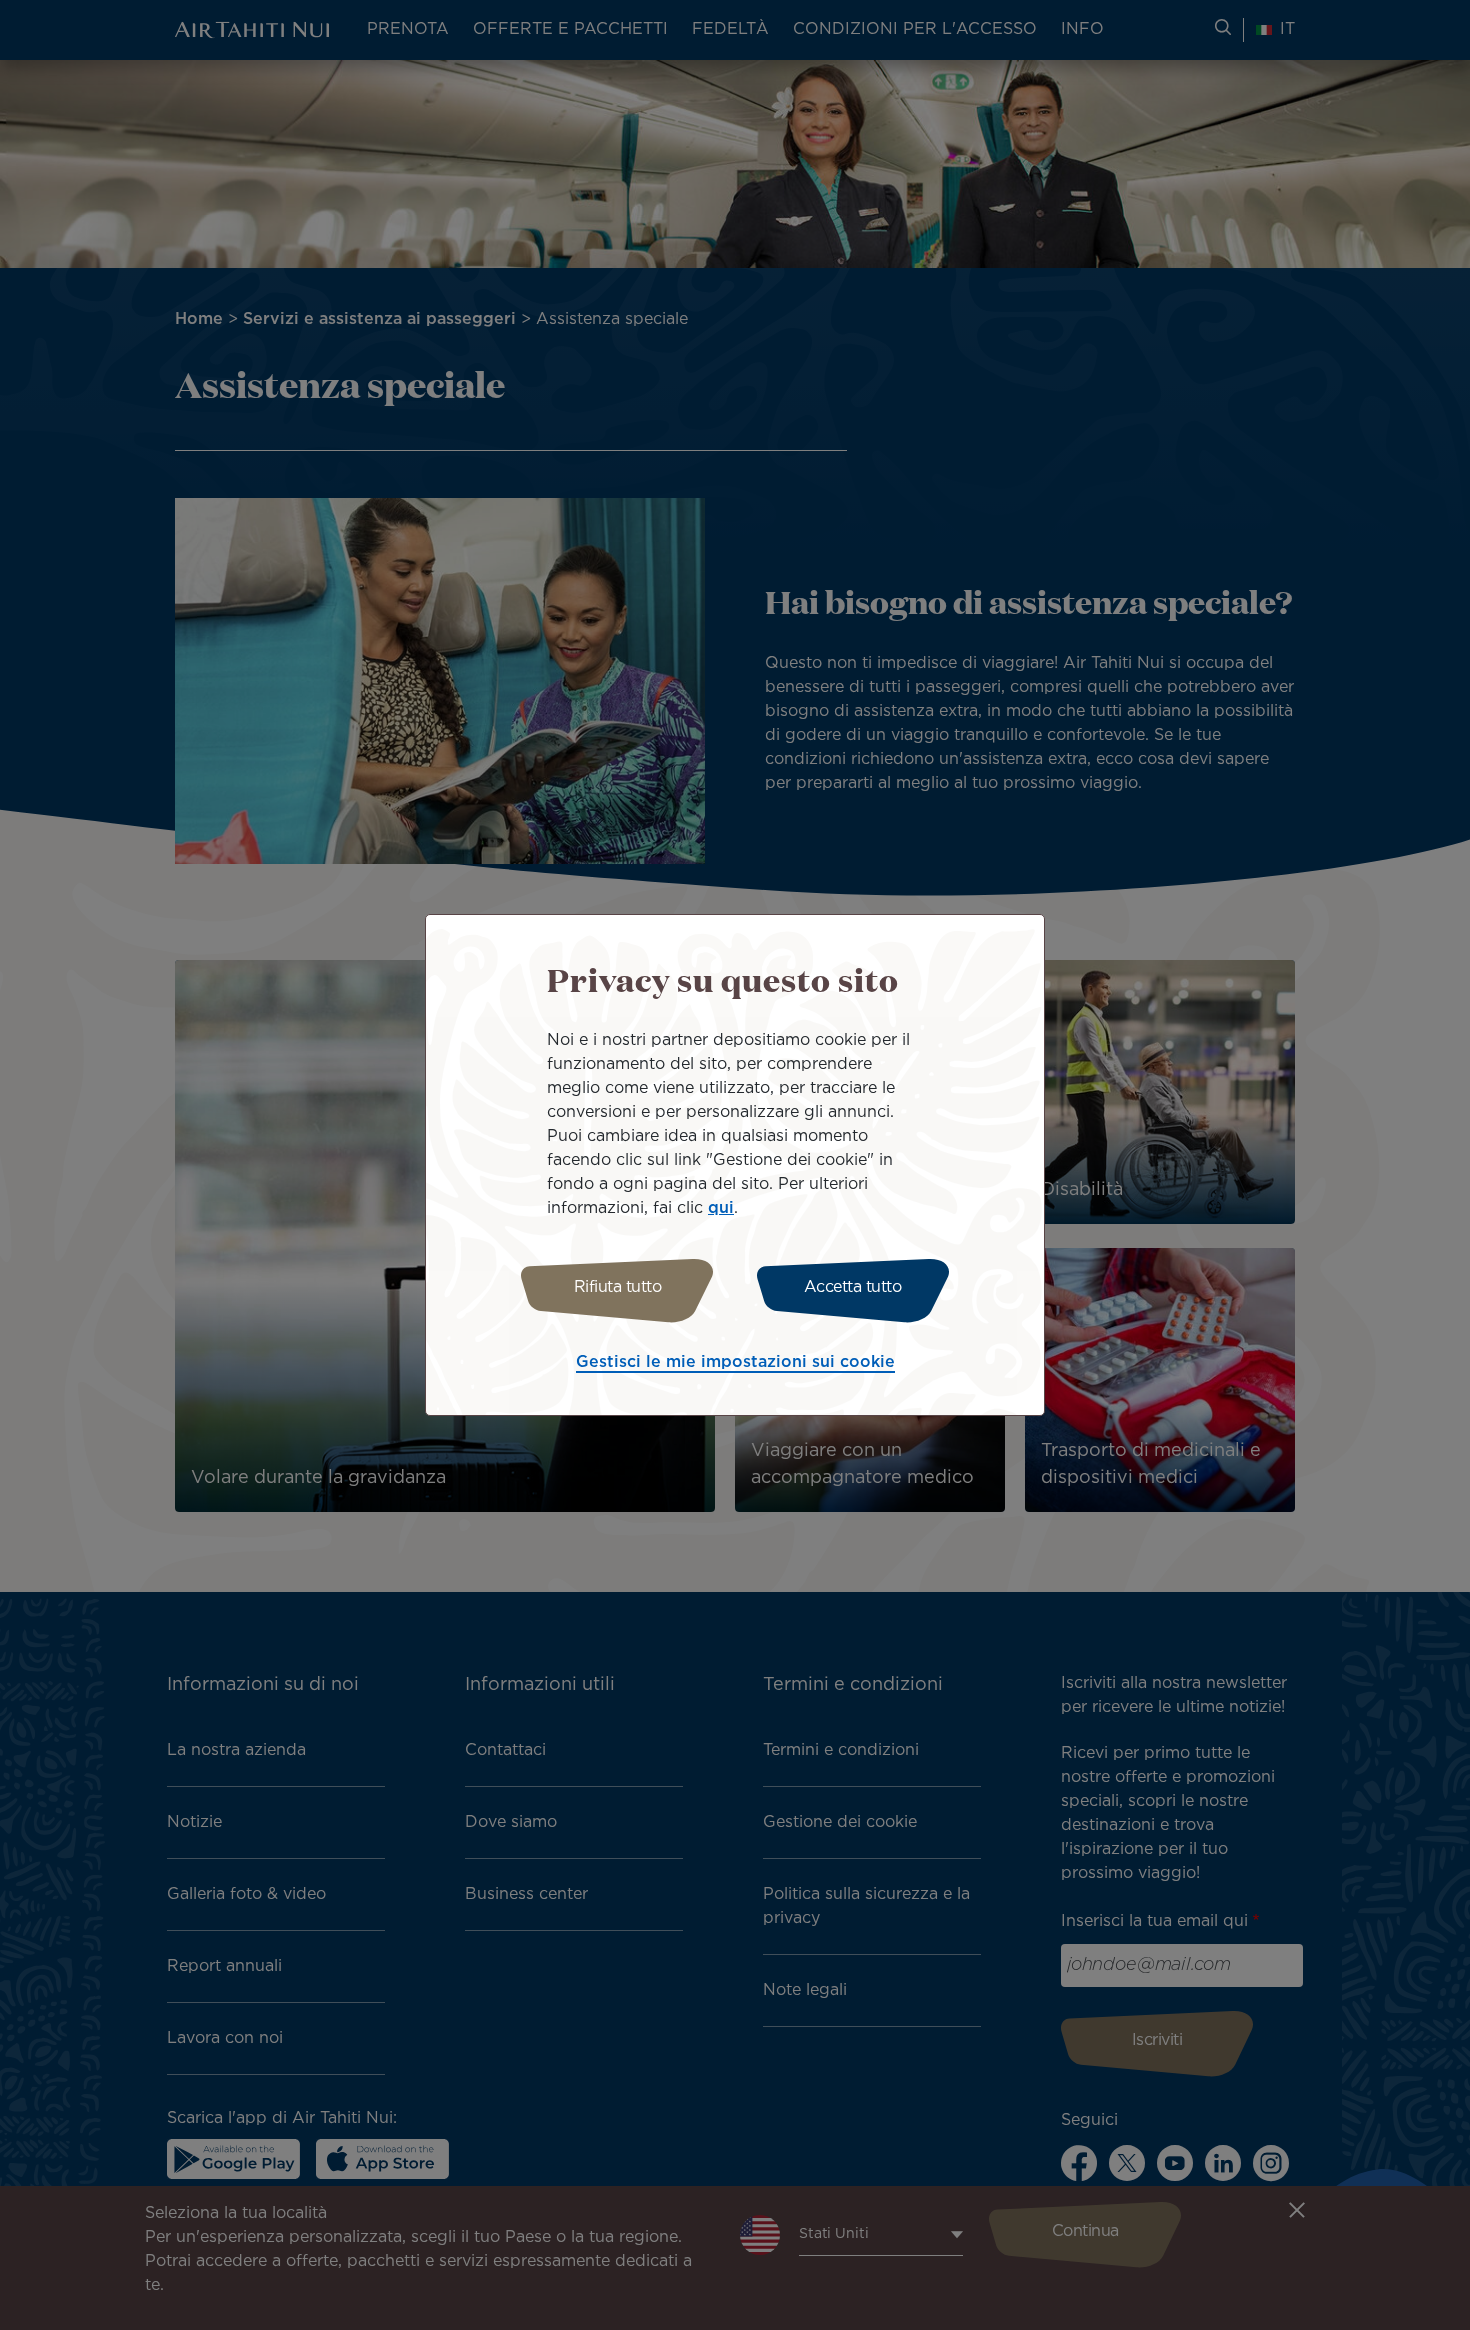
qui (721, 1208)
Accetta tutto (853, 1287)
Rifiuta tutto (618, 1287)
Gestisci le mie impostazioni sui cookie (735, 1362)
